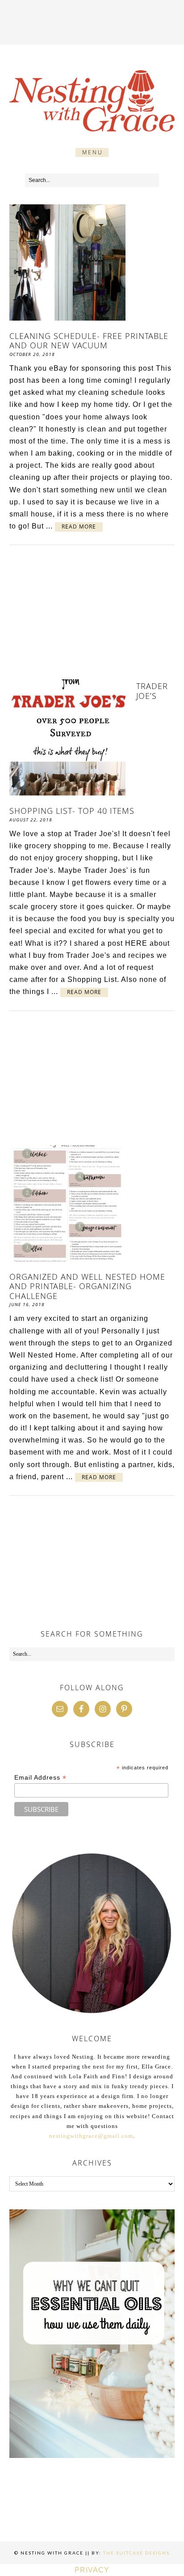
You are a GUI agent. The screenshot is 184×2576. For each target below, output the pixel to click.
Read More (79, 527)
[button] (92, 152)
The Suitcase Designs (136, 2553)
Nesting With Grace (92, 101)
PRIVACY (92, 2570)
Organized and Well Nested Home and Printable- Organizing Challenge (87, 1286)
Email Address (40, 1778)
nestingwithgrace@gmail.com (91, 2136)
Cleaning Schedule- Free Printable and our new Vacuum (89, 341)
